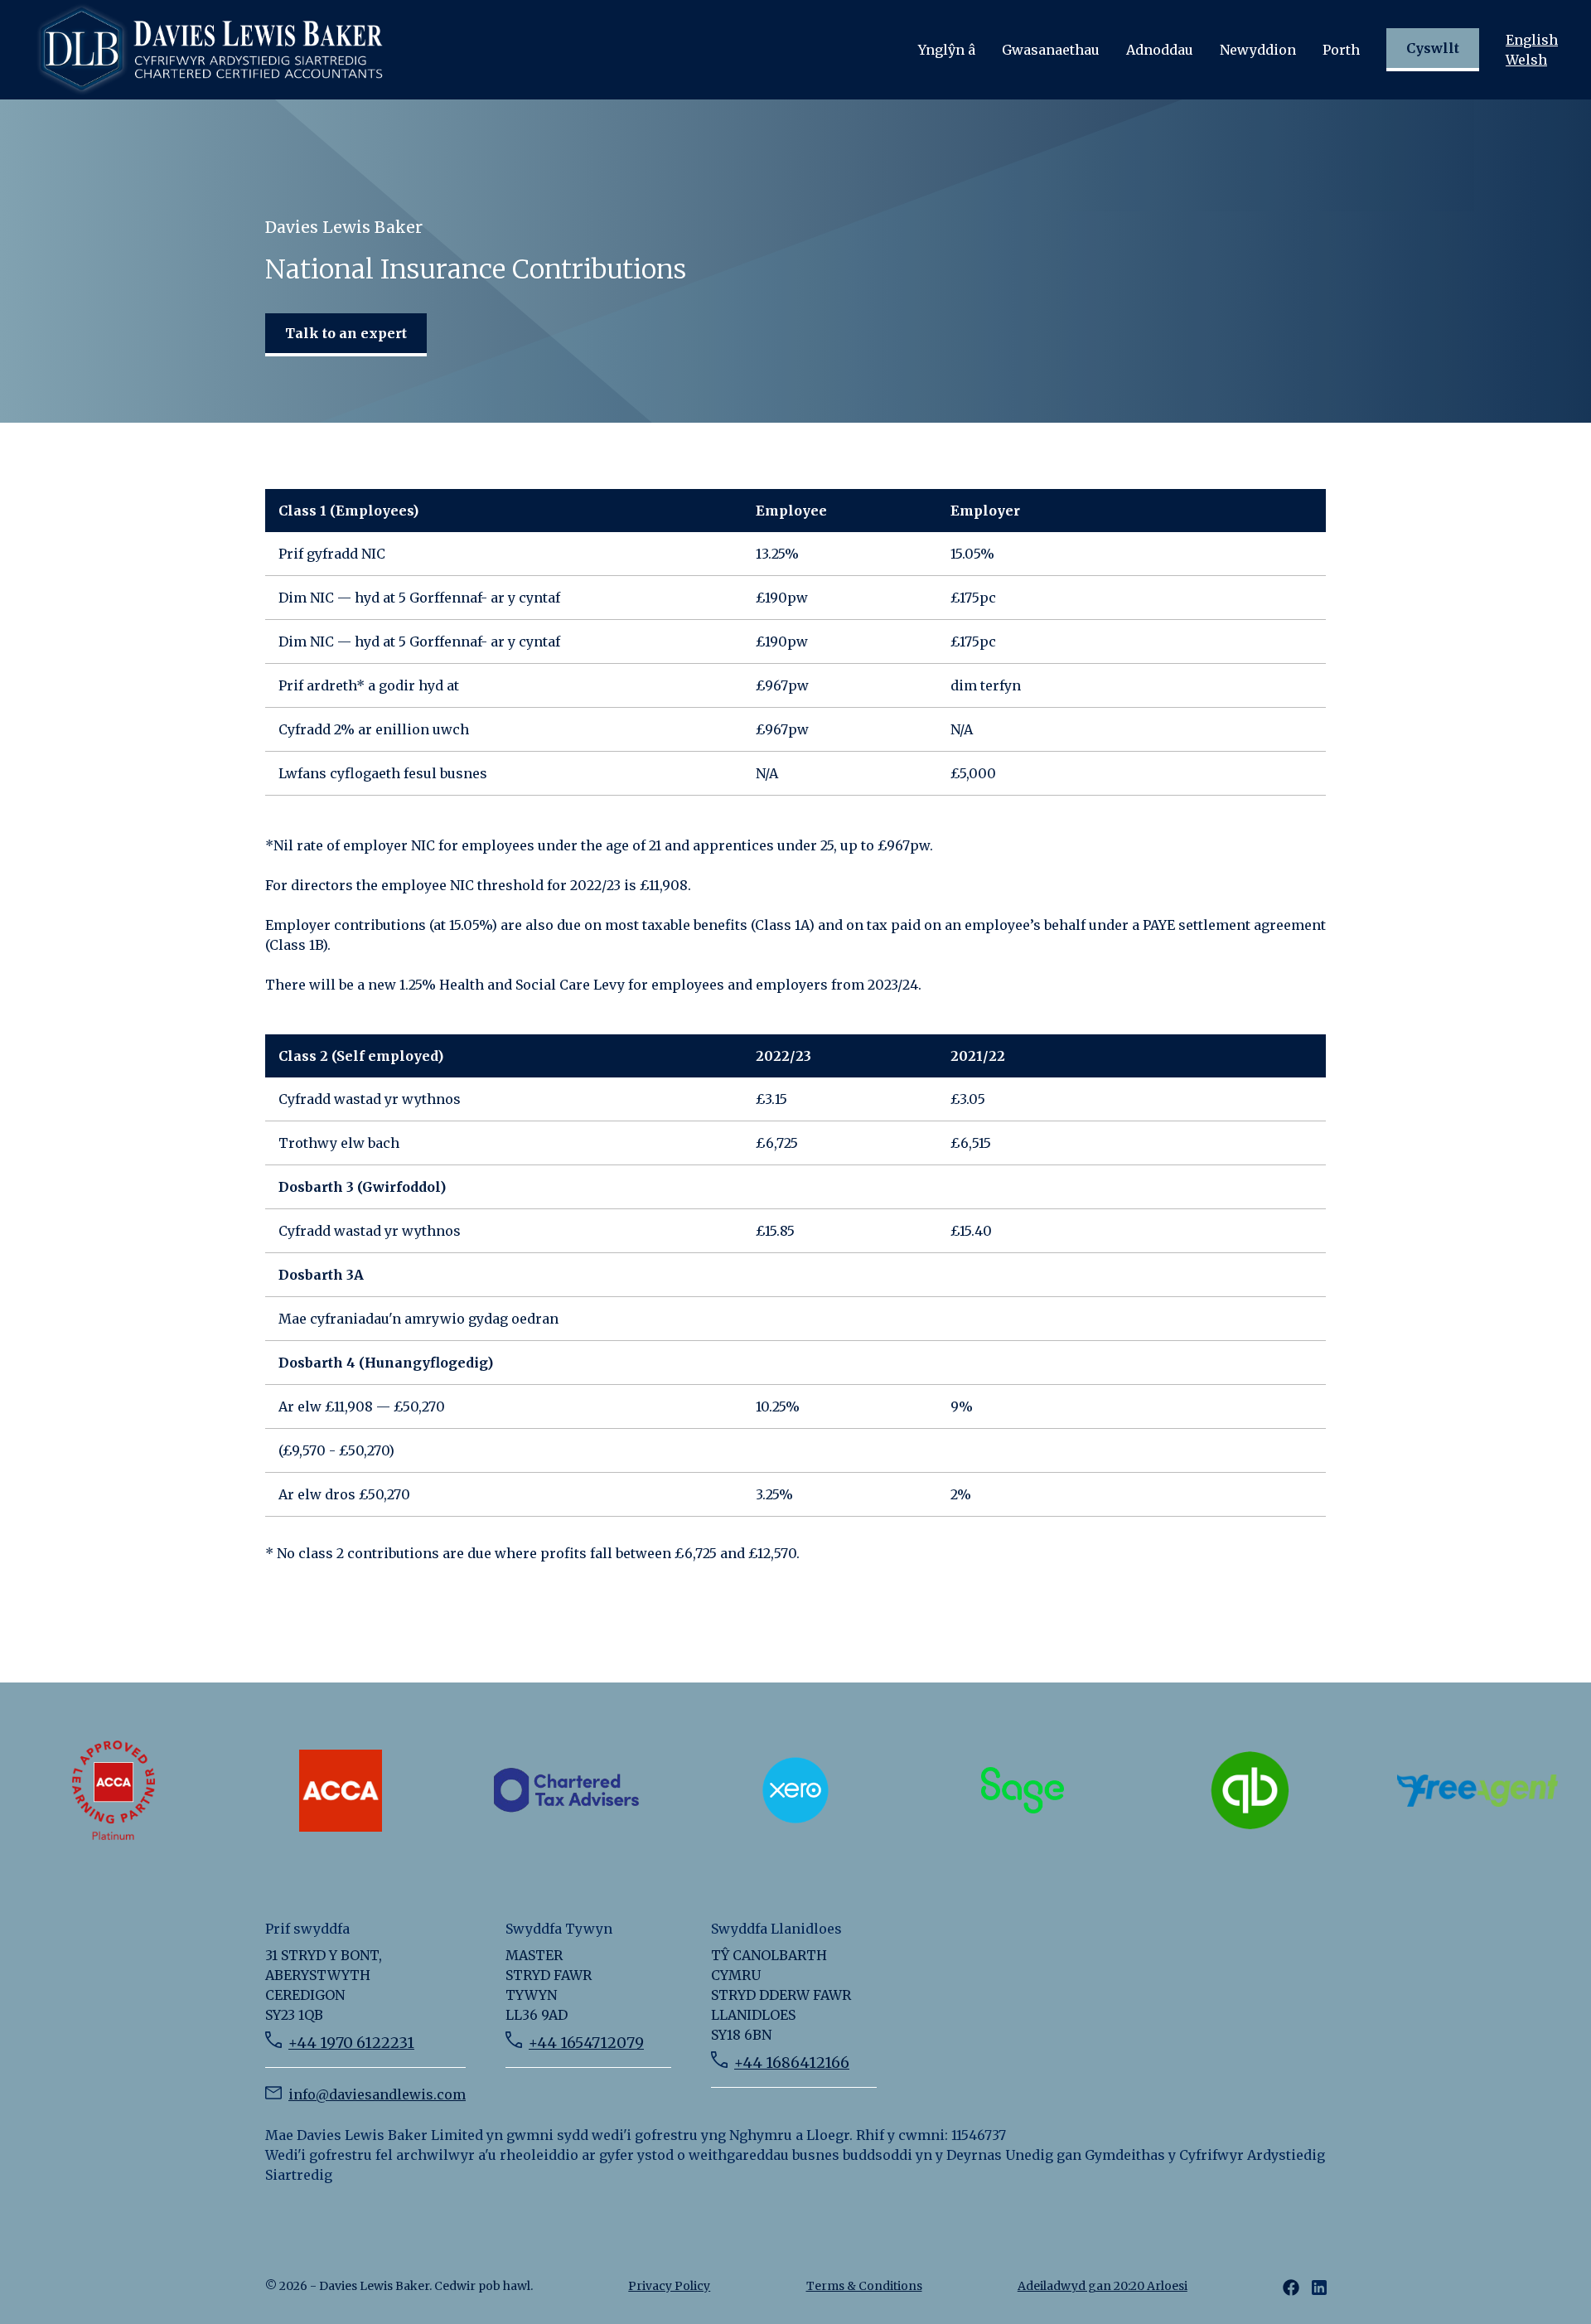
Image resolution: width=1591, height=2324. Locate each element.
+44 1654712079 (586, 2043)
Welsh (1526, 60)
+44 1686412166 (792, 2063)
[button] (947, 50)
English (1532, 40)
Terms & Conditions (864, 2286)
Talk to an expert (346, 333)
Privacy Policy (669, 2286)
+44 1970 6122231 (351, 2043)
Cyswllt (1433, 48)
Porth (1341, 50)
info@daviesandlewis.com (377, 2094)
